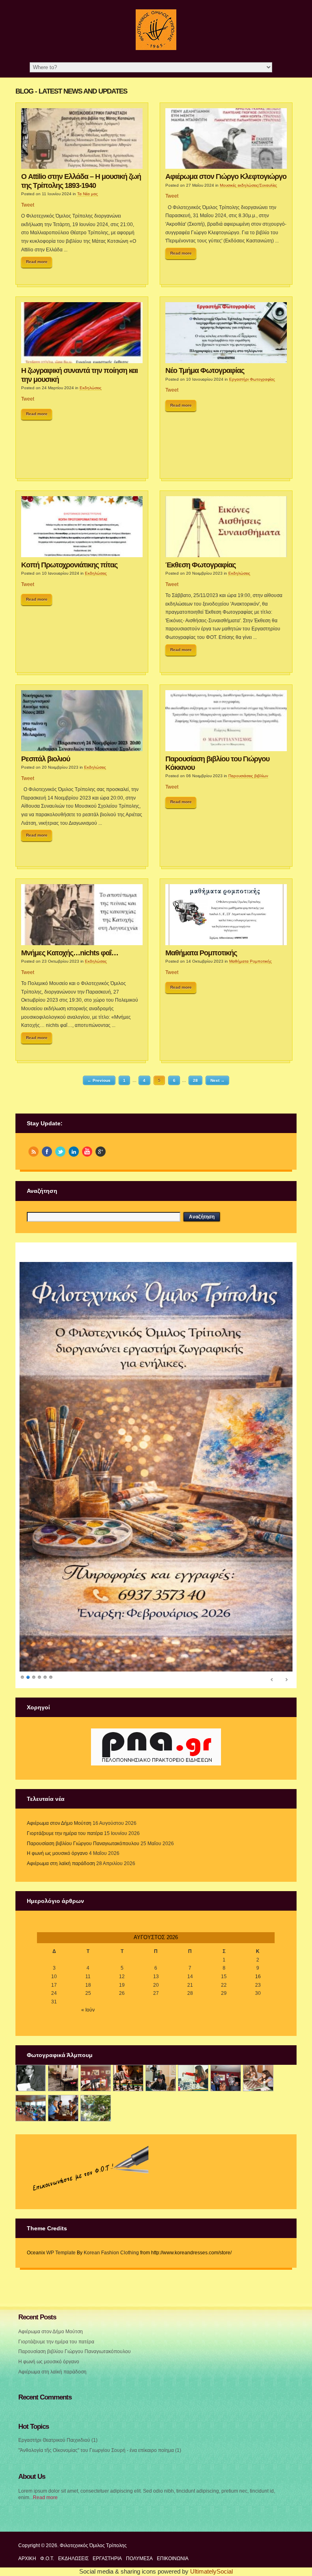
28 (195, 1080)
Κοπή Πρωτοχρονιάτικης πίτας (69, 565)
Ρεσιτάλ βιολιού (45, 759)
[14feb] (96, 2041)
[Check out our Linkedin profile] (74, 1152)
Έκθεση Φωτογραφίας (200, 565)
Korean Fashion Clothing (111, 2215)
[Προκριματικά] (193, 2041)
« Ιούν (88, 1972)
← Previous (99, 1080)
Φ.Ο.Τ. (47, 2521)
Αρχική (27, 2521)
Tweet (28, 205)
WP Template (61, 2215)
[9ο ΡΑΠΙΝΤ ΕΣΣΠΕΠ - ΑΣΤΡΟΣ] (63, 2070)
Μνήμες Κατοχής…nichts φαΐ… (70, 953)
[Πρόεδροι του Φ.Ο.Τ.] (31, 2041)
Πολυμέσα (139, 2521)
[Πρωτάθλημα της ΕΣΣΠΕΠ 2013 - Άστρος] (31, 2070)
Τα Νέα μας (88, 194)
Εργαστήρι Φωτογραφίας (252, 379)
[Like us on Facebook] (47, 1152)
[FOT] (63, 2041)
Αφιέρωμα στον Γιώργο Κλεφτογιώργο (226, 177)
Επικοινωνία (173, 2521)
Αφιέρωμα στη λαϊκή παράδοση (61, 1826)
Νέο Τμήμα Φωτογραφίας (205, 370)
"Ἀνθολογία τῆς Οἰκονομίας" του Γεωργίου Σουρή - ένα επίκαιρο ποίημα (96, 2413)
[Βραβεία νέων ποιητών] (226, 2041)
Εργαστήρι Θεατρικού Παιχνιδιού (54, 2402)
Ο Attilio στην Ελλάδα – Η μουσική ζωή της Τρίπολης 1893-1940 (81, 181)
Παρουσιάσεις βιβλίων (248, 776)
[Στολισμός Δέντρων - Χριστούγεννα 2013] (96, 2070)
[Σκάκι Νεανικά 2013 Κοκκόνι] (258, 2041)
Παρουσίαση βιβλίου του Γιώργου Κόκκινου (217, 763)
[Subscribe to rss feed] (34, 1152)
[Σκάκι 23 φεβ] (128, 2041)
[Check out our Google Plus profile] (101, 1152)
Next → (218, 1080)
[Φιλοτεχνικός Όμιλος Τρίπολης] (156, 48)
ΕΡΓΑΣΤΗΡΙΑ (107, 2521)
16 (258, 1939)
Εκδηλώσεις (91, 388)
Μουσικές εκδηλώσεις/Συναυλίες (248, 185)
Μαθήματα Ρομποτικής (201, 953)
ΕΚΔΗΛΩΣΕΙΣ (73, 2521)
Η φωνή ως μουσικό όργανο (57, 1816)
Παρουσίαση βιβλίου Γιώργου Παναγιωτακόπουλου (83, 1806)
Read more (37, 262)
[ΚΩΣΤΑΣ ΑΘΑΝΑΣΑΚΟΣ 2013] (161, 2041)
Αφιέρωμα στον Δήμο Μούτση (59, 1785)
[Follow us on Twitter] (60, 1152)
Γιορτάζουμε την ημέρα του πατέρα (65, 1796)
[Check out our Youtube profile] (87, 1152)
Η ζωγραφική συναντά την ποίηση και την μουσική (79, 375)
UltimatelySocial (211, 2534)
